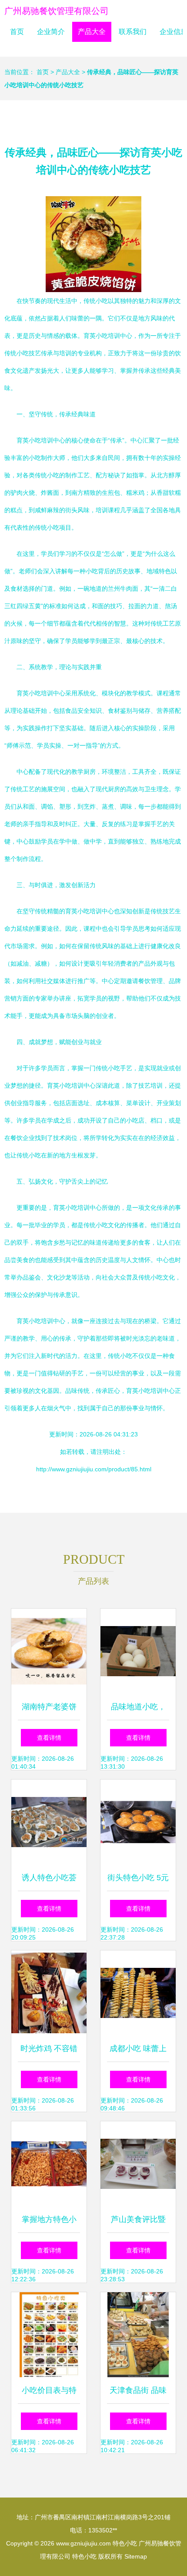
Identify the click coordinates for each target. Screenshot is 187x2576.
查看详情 (49, 1738)
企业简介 (51, 32)
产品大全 (92, 32)
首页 (17, 32)
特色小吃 (125, 2543)
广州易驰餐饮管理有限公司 (57, 11)
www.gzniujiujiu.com (83, 2543)
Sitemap (136, 2556)
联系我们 (133, 32)
